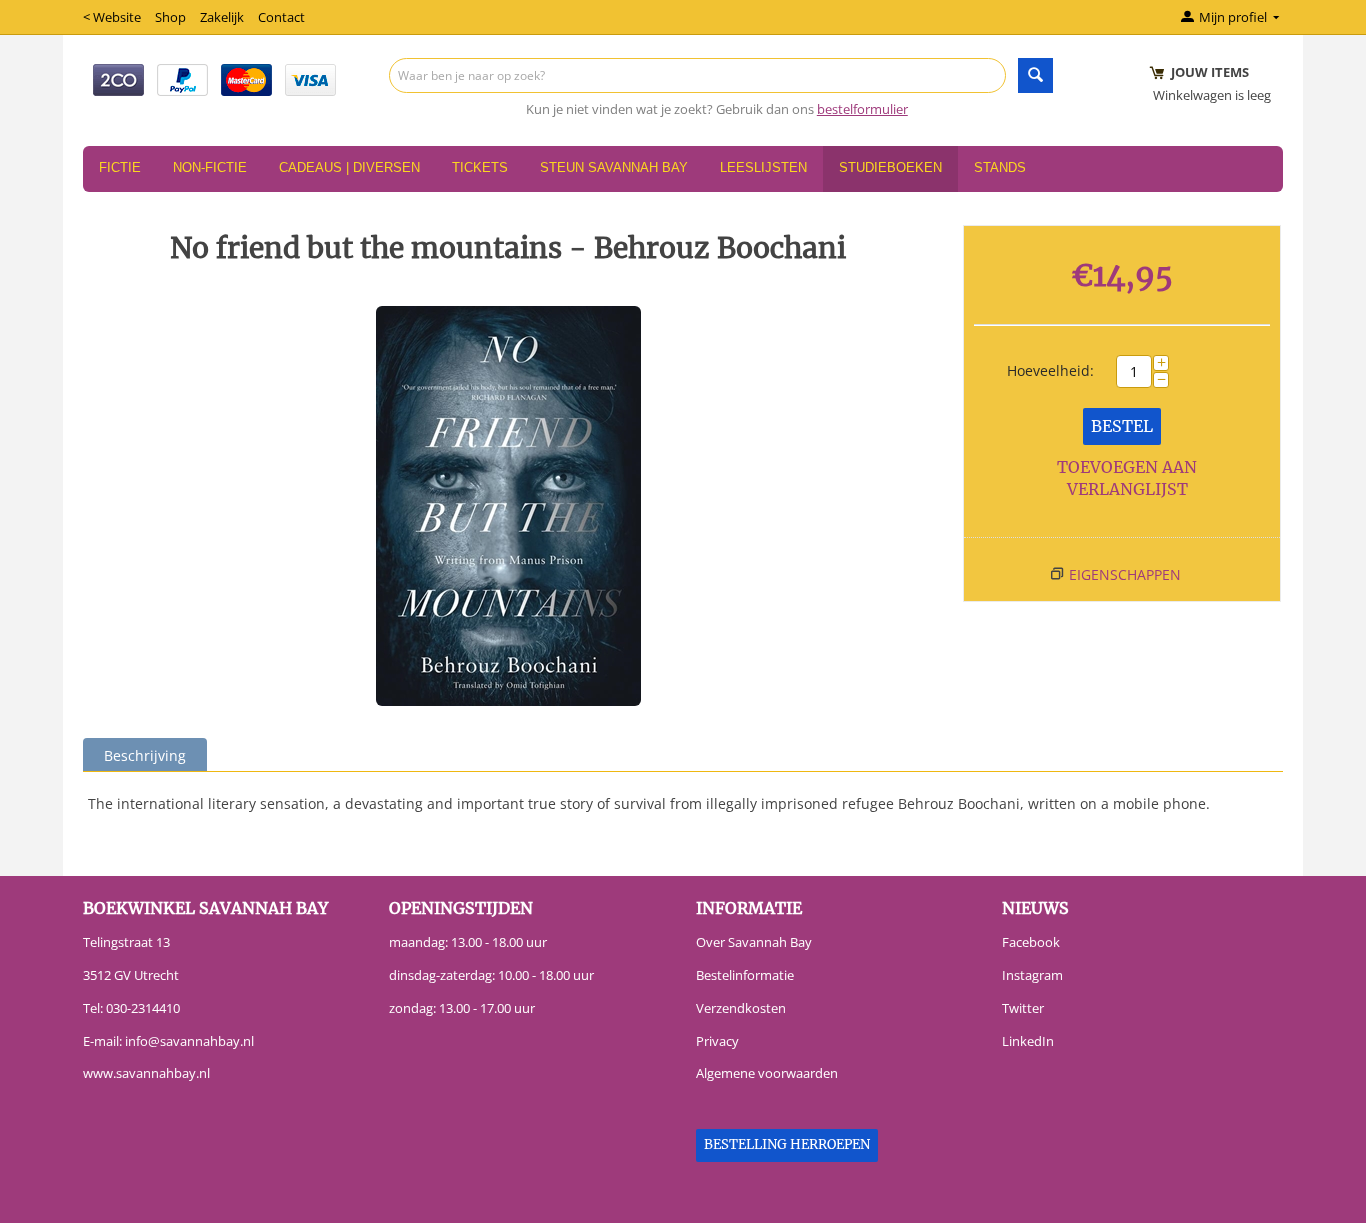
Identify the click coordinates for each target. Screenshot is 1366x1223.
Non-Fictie (210, 167)
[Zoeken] (1035, 75)
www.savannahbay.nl (146, 1073)
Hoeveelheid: (1050, 370)
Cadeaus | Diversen (349, 167)
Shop (170, 17)
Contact (281, 17)
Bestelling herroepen (787, 1144)
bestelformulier (862, 109)
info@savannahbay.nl (189, 1041)
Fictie (120, 167)
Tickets (480, 167)
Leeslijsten (763, 167)
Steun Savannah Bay (614, 167)
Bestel (1122, 426)
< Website (112, 17)
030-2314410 (143, 1008)
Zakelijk (222, 17)
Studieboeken (890, 167)
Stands (1000, 167)
